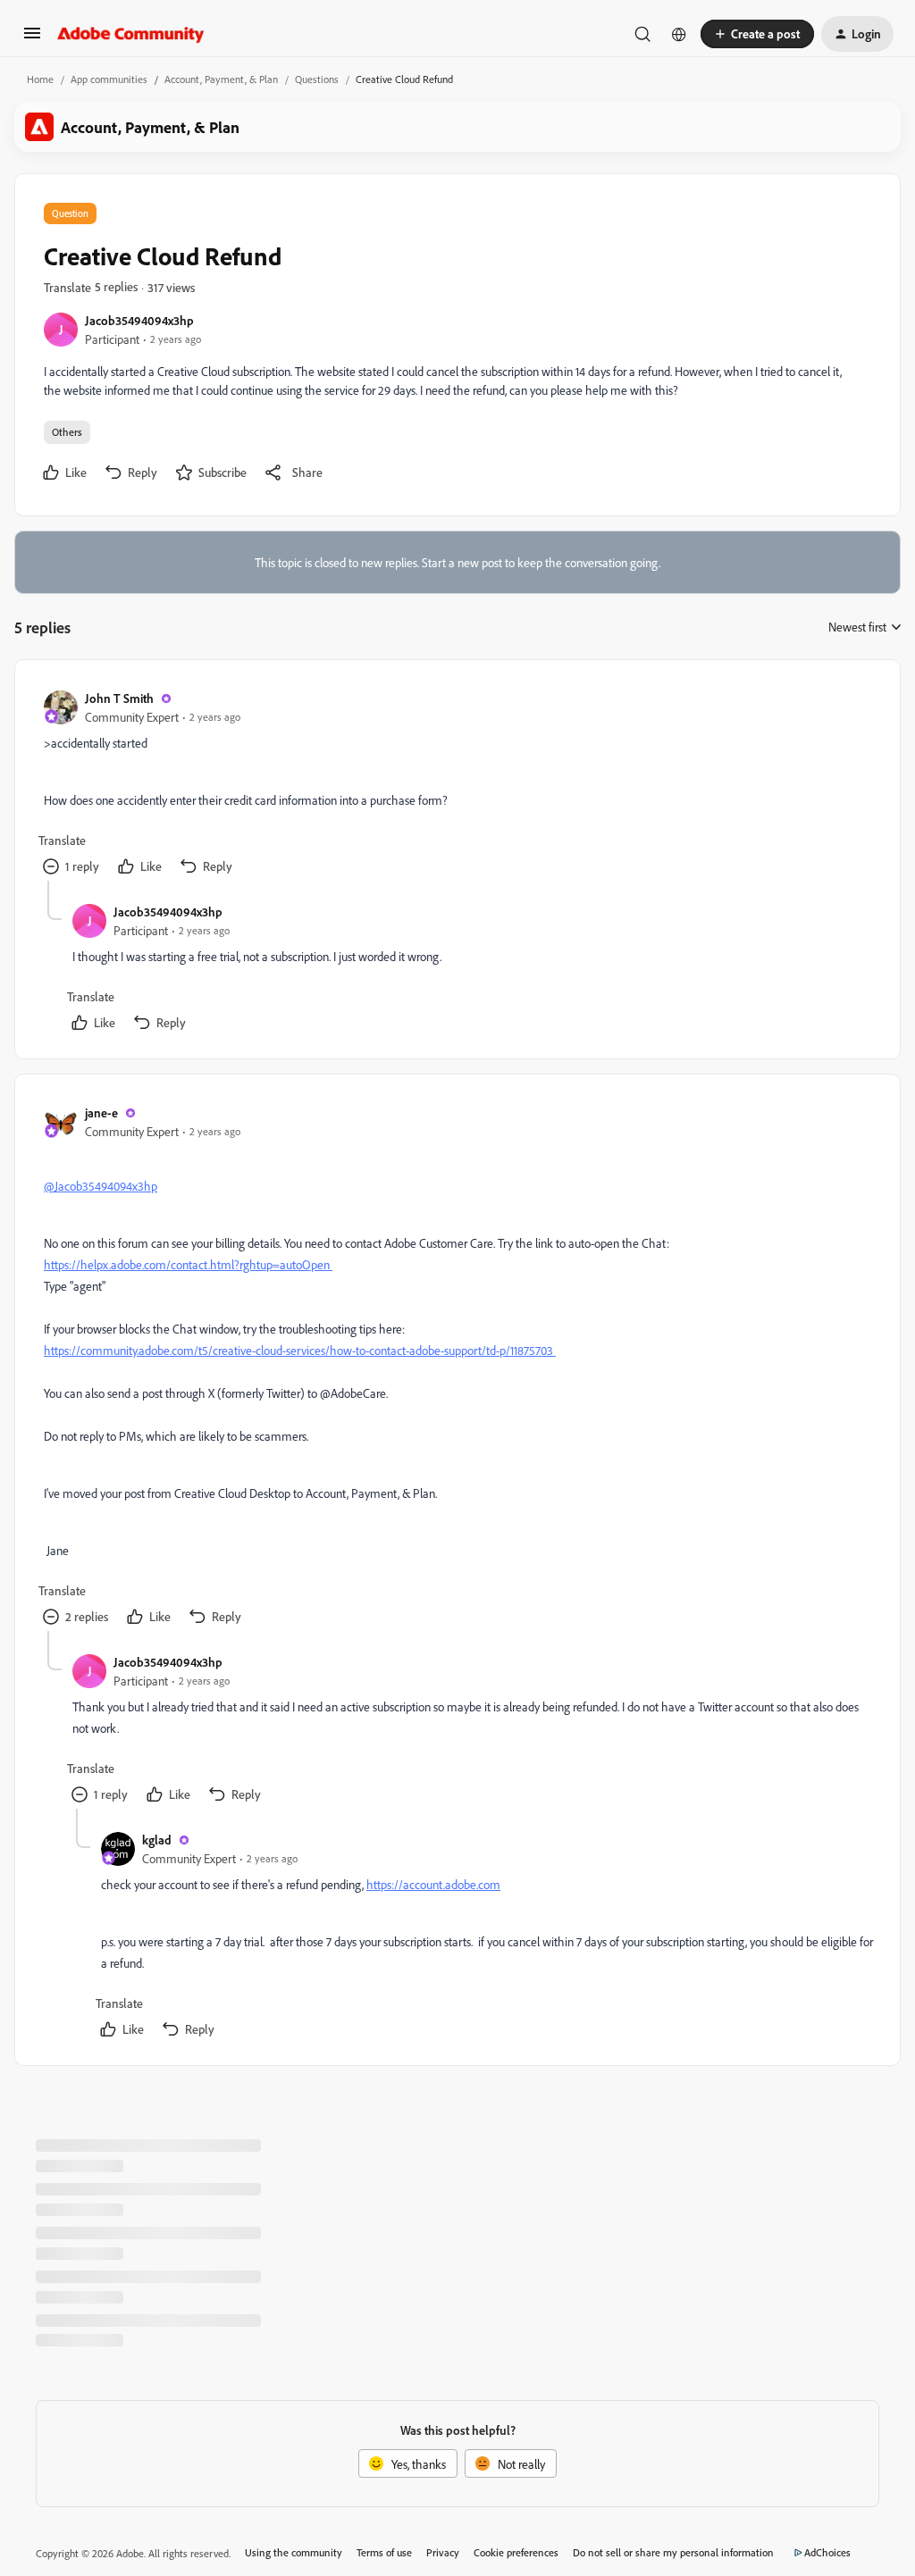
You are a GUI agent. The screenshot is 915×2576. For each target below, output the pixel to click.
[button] (32, 39)
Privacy (443, 2552)
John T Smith (119, 698)
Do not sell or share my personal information (673, 2552)
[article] (457, 785)
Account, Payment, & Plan (221, 79)
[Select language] (679, 34)
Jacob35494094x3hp (139, 320)
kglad (157, 1840)
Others (67, 432)
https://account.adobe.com (433, 1884)
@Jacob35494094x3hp (101, 1186)
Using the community (294, 2552)
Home (40, 79)
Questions (317, 79)
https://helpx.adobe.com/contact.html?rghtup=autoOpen (188, 1264)
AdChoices (827, 2552)
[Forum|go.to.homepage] (131, 34)
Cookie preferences (516, 2552)
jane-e (101, 1112)
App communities (109, 79)
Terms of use (384, 2552)
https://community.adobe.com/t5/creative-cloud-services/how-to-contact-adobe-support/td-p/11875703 (300, 1350)
